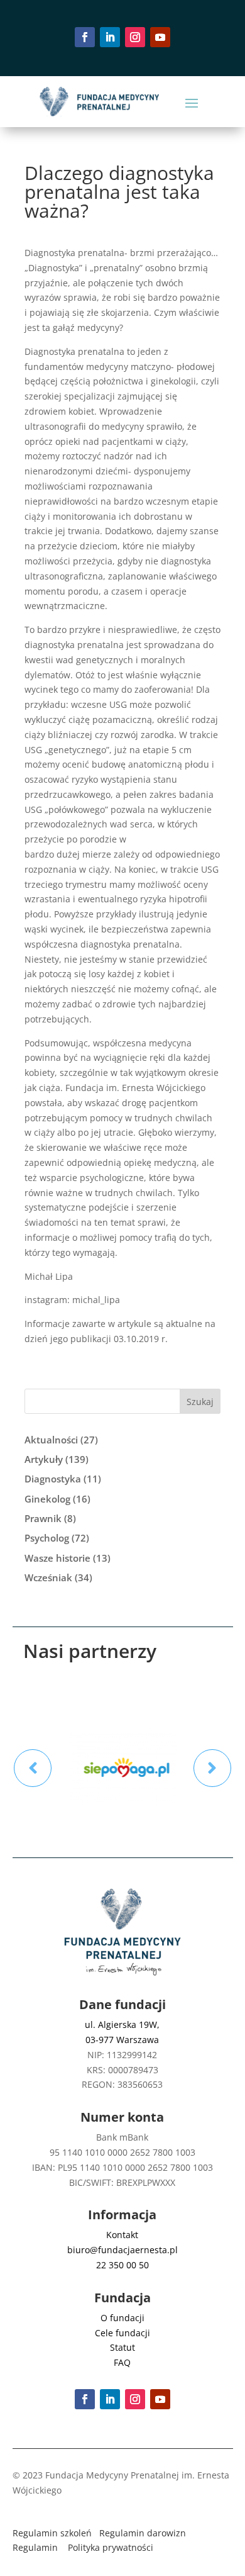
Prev (33, 1768)
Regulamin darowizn (143, 2533)
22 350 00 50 (122, 2265)
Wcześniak (48, 1577)
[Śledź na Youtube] (160, 37)
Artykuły (44, 1459)
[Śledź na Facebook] (85, 37)
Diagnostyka (53, 1479)
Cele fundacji (122, 2333)
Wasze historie (57, 1558)
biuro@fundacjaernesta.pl (122, 2250)
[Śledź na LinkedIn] (110, 37)
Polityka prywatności (111, 2547)
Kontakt (122, 2235)
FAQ (122, 2362)
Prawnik (43, 1518)
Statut (122, 2347)
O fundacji (122, 2318)
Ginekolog (47, 1499)
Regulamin (35, 2547)
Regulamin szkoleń (52, 2533)
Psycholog (47, 1538)
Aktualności (51, 1440)
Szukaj (200, 1402)
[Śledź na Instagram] (135, 37)
